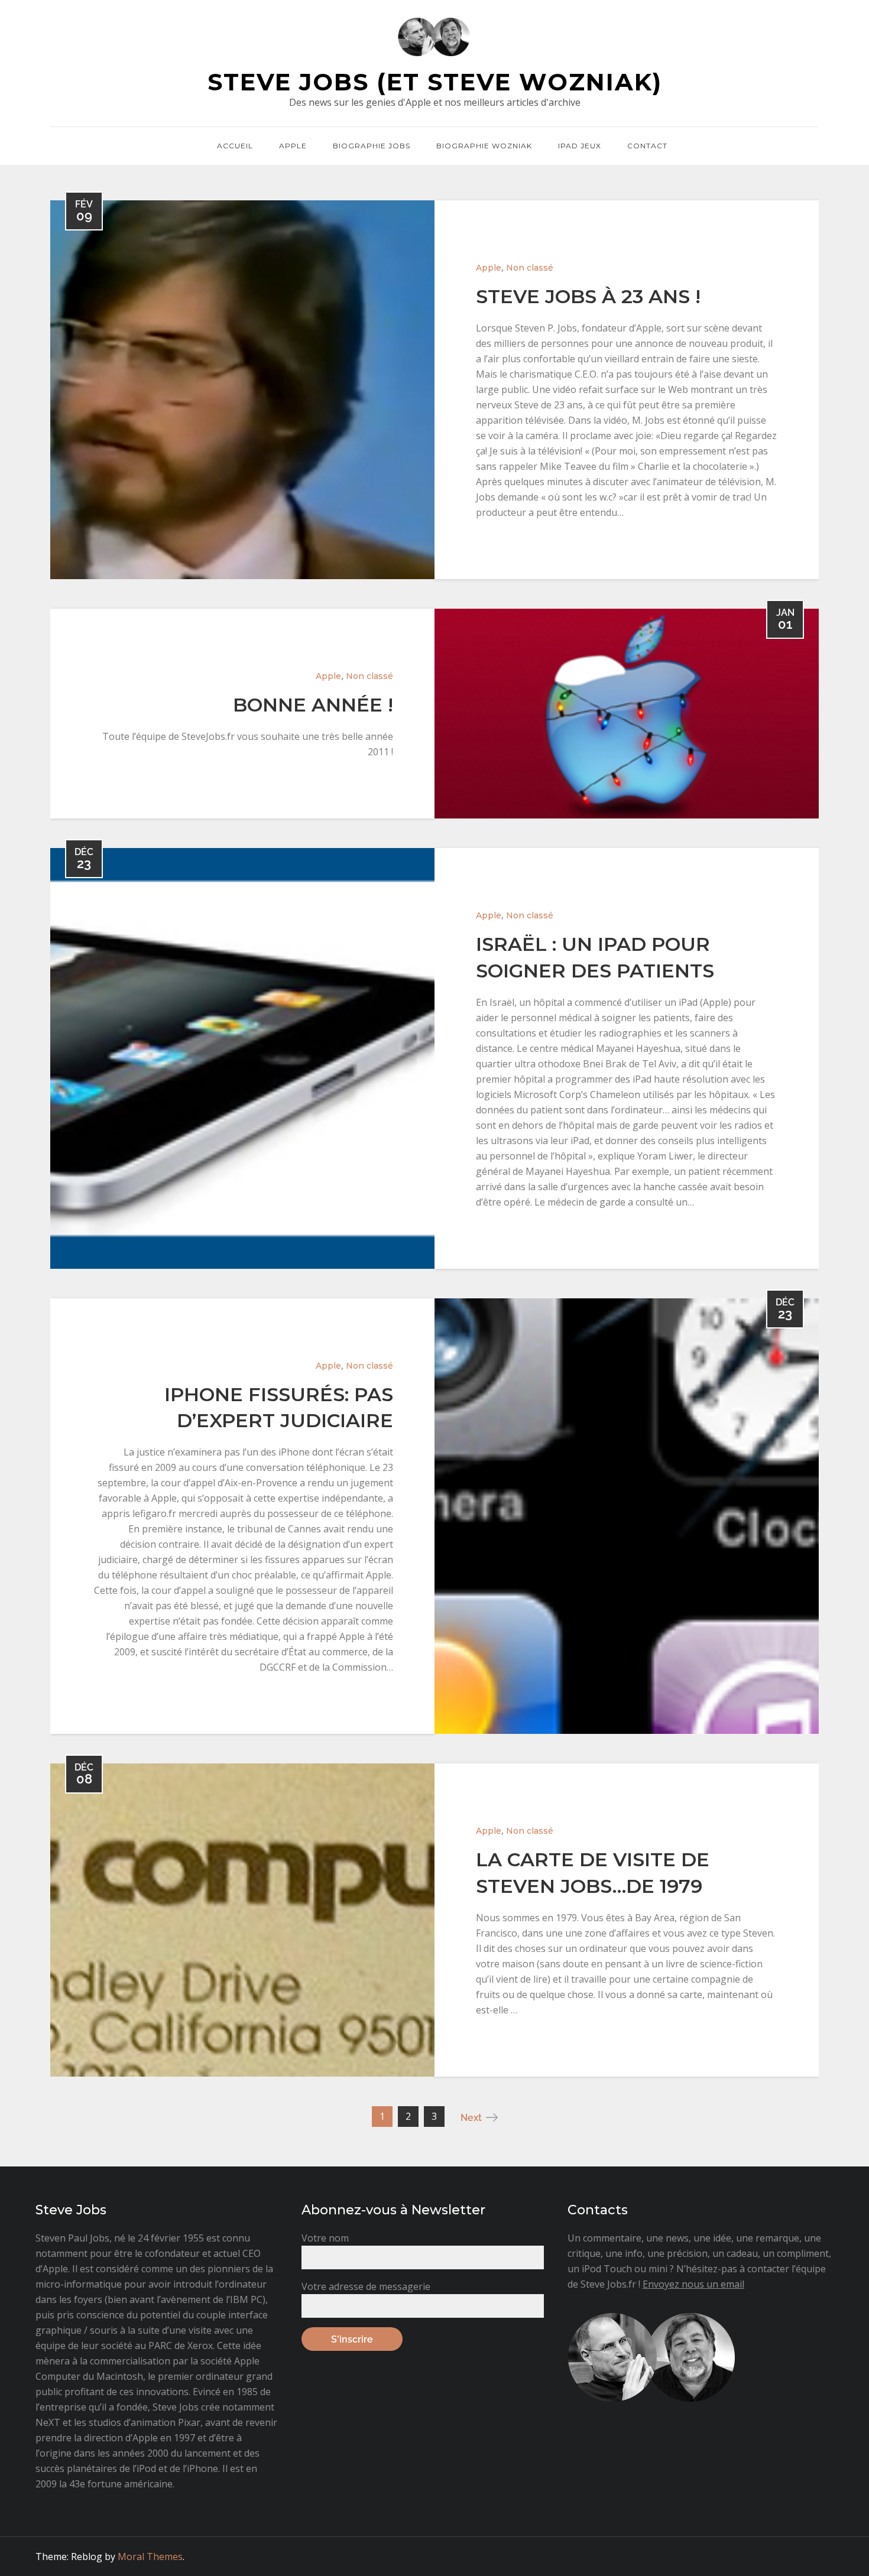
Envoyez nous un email (693, 2284)
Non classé (530, 268)
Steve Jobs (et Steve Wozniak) (435, 82)
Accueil (235, 146)
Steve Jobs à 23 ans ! (588, 296)
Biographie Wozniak (484, 146)
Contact (647, 146)
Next (471, 2118)
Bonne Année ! (313, 705)
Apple (293, 146)
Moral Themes (150, 2556)
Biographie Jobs (372, 146)
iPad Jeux (580, 146)
